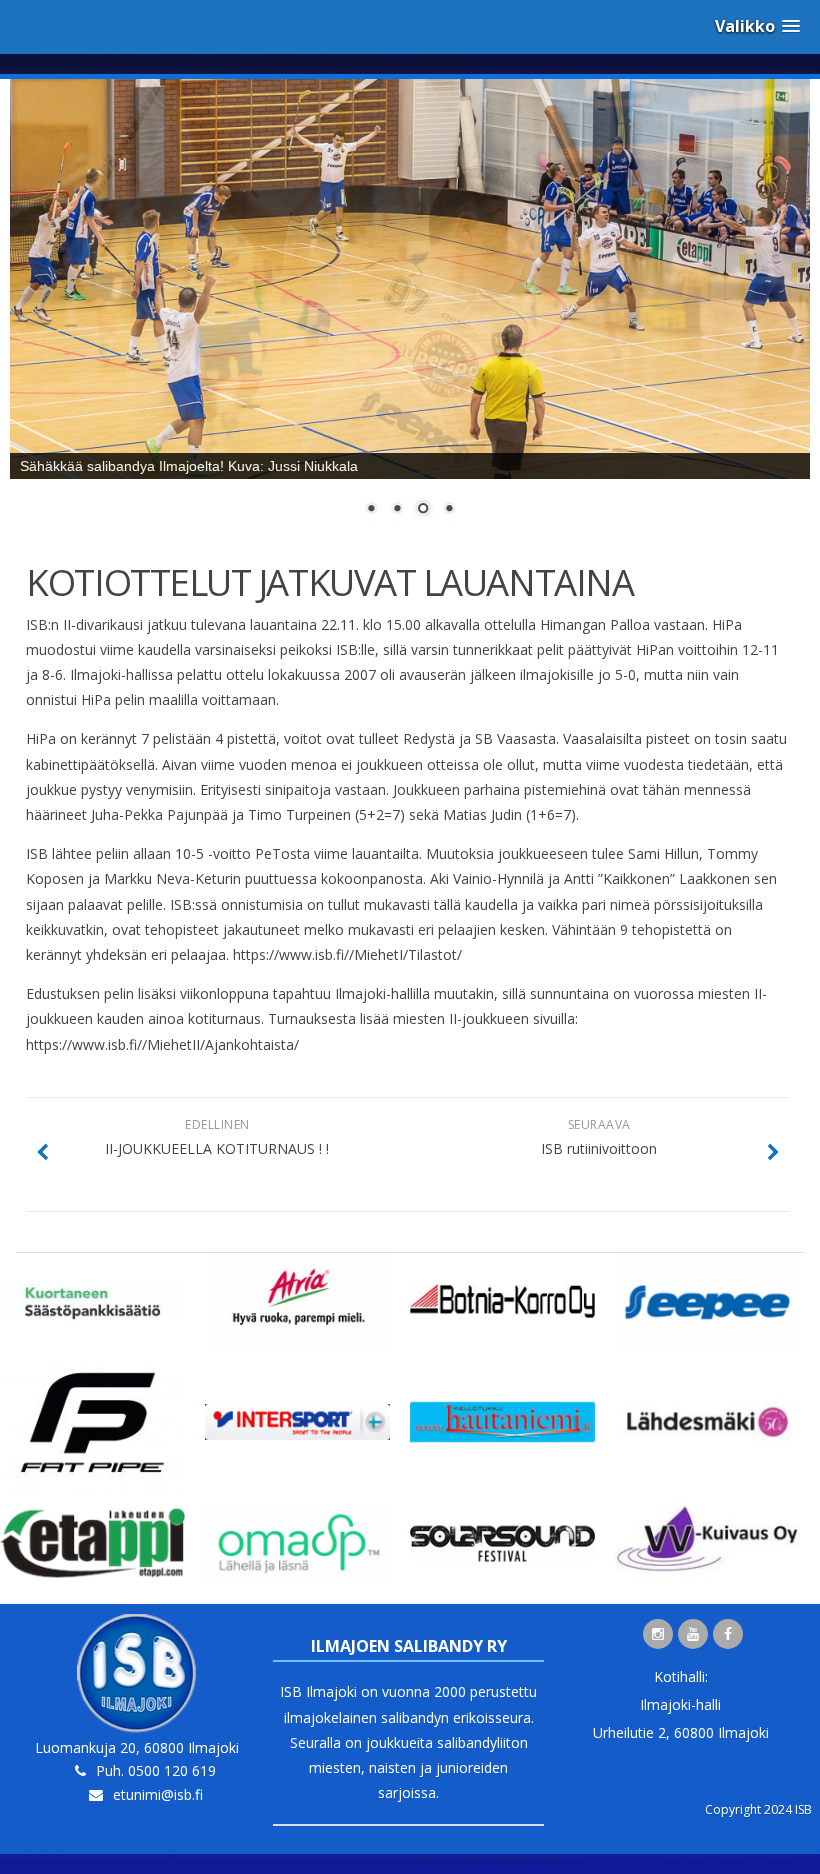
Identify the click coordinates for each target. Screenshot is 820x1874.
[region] (410, 310)
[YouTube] (693, 1634)
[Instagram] (658, 1634)
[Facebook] (728, 1634)
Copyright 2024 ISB (758, 1809)
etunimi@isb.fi (158, 1794)
